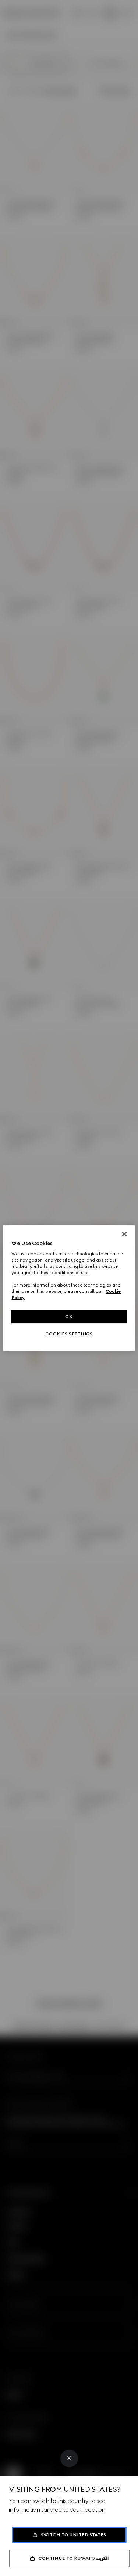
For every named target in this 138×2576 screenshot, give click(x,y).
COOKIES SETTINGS (69, 1334)
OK (69, 1316)
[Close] (69, 2458)
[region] (69, 1288)
